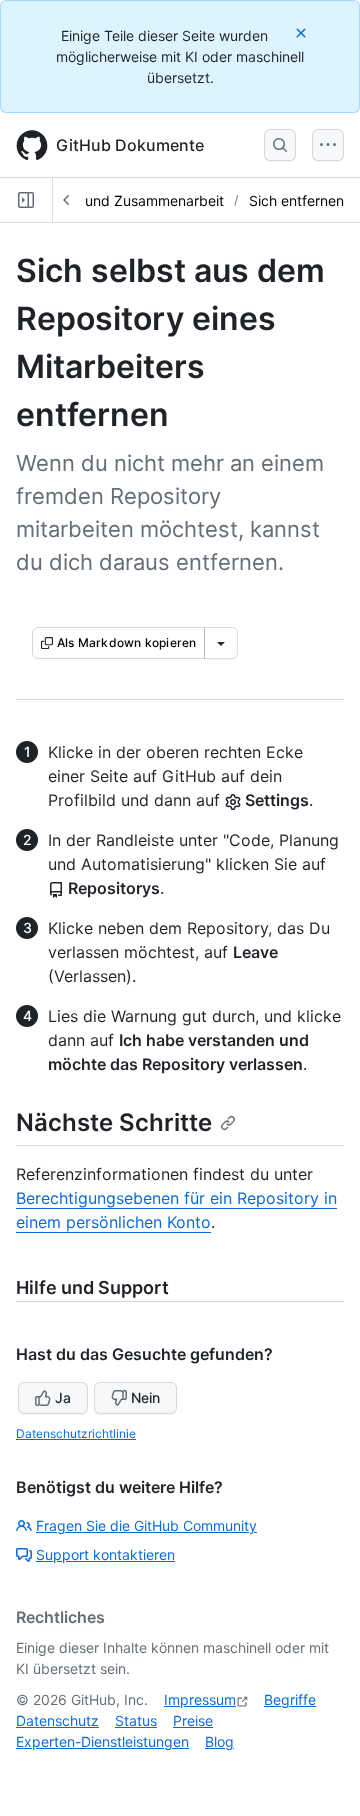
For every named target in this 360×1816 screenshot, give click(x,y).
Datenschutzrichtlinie (76, 1433)
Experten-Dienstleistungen (102, 1741)
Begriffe (290, 1699)
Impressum (200, 1699)
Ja (63, 1397)
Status (136, 1720)
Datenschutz (57, 1720)
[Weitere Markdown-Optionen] (221, 643)
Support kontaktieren (105, 1554)
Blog (219, 1741)
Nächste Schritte (114, 1122)
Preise (193, 1720)
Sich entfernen (296, 200)
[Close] (303, 32)
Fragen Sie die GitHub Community (146, 1525)
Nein (145, 1397)
